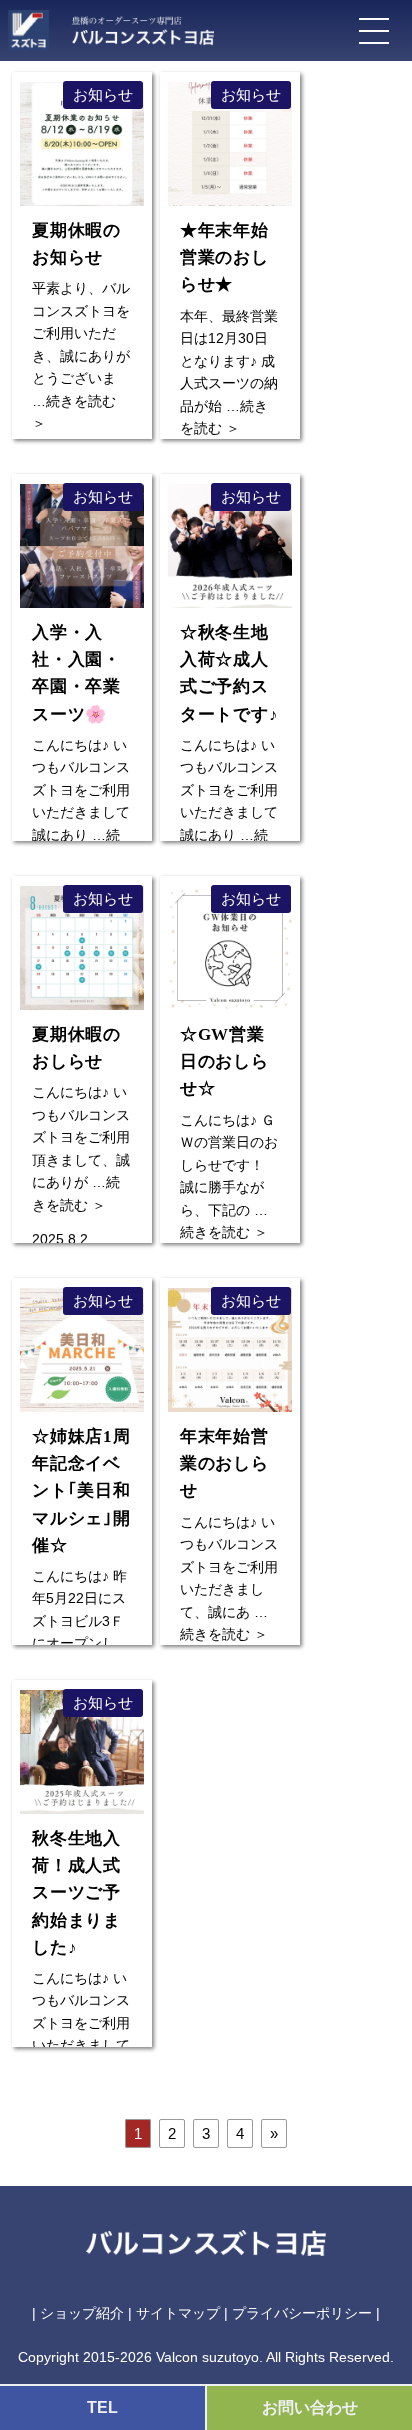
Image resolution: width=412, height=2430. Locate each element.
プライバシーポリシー (302, 2313)
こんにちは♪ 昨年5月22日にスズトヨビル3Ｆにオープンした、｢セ (81, 1550)
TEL (102, 2407)
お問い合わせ (310, 2407)
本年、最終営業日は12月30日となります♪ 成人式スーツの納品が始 (229, 317)
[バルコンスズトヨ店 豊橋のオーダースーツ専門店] (133, 26)
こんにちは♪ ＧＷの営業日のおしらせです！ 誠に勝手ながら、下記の (229, 1121)
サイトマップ (178, 2313)
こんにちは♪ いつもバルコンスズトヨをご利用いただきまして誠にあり (81, 733)
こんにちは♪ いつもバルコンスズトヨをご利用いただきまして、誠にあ (229, 1523)
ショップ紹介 (82, 2313)
